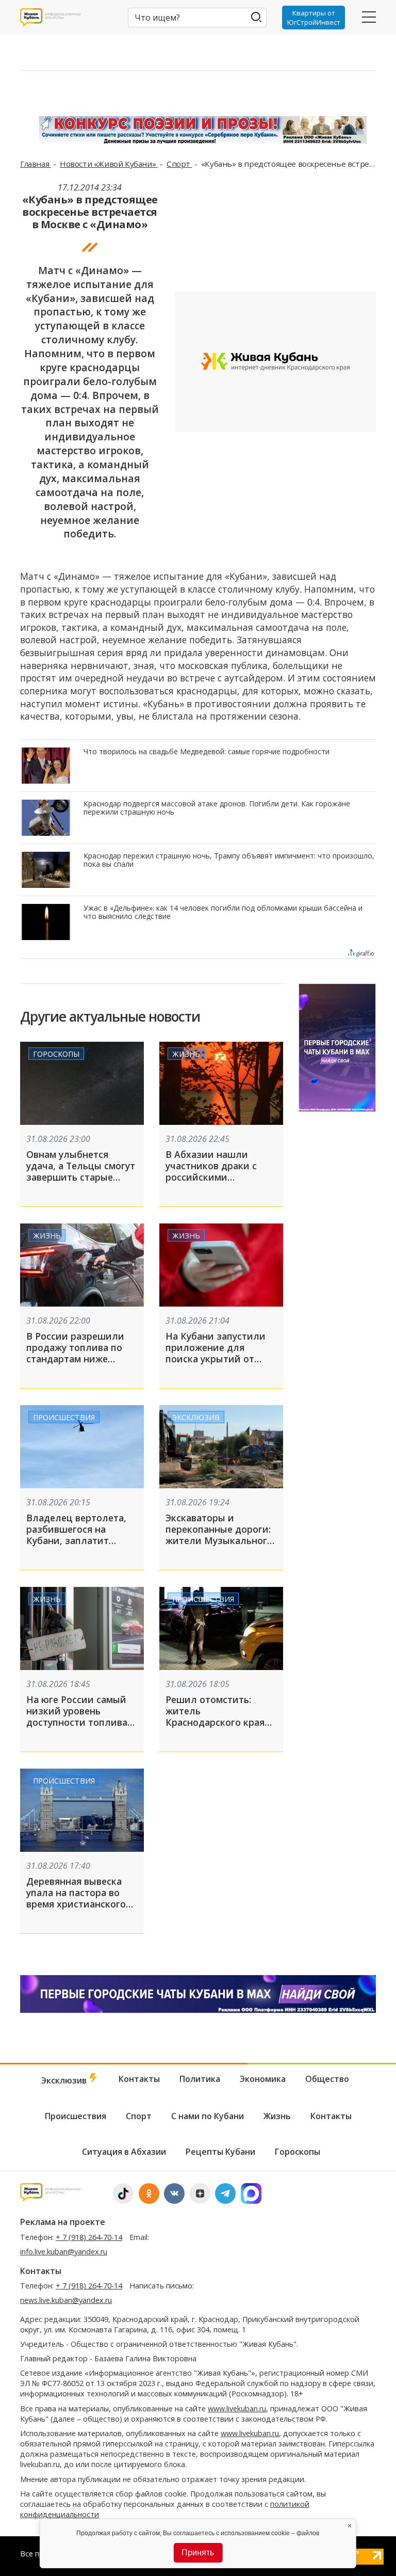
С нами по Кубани (208, 2116)
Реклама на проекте (63, 2222)
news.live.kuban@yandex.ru (66, 2300)
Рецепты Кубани (220, 2152)
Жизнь (186, 1054)
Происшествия (64, 1417)
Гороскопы (56, 1054)
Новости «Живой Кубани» (109, 164)
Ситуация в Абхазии (124, 2152)
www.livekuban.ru (237, 2408)
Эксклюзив (196, 1417)
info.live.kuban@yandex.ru (64, 2252)
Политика (200, 2079)
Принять (198, 2553)
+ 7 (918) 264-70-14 (89, 2237)
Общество (327, 2079)
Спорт (179, 164)
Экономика (263, 2079)
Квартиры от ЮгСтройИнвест (314, 18)
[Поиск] (257, 17)
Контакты (139, 2079)
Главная (36, 164)
